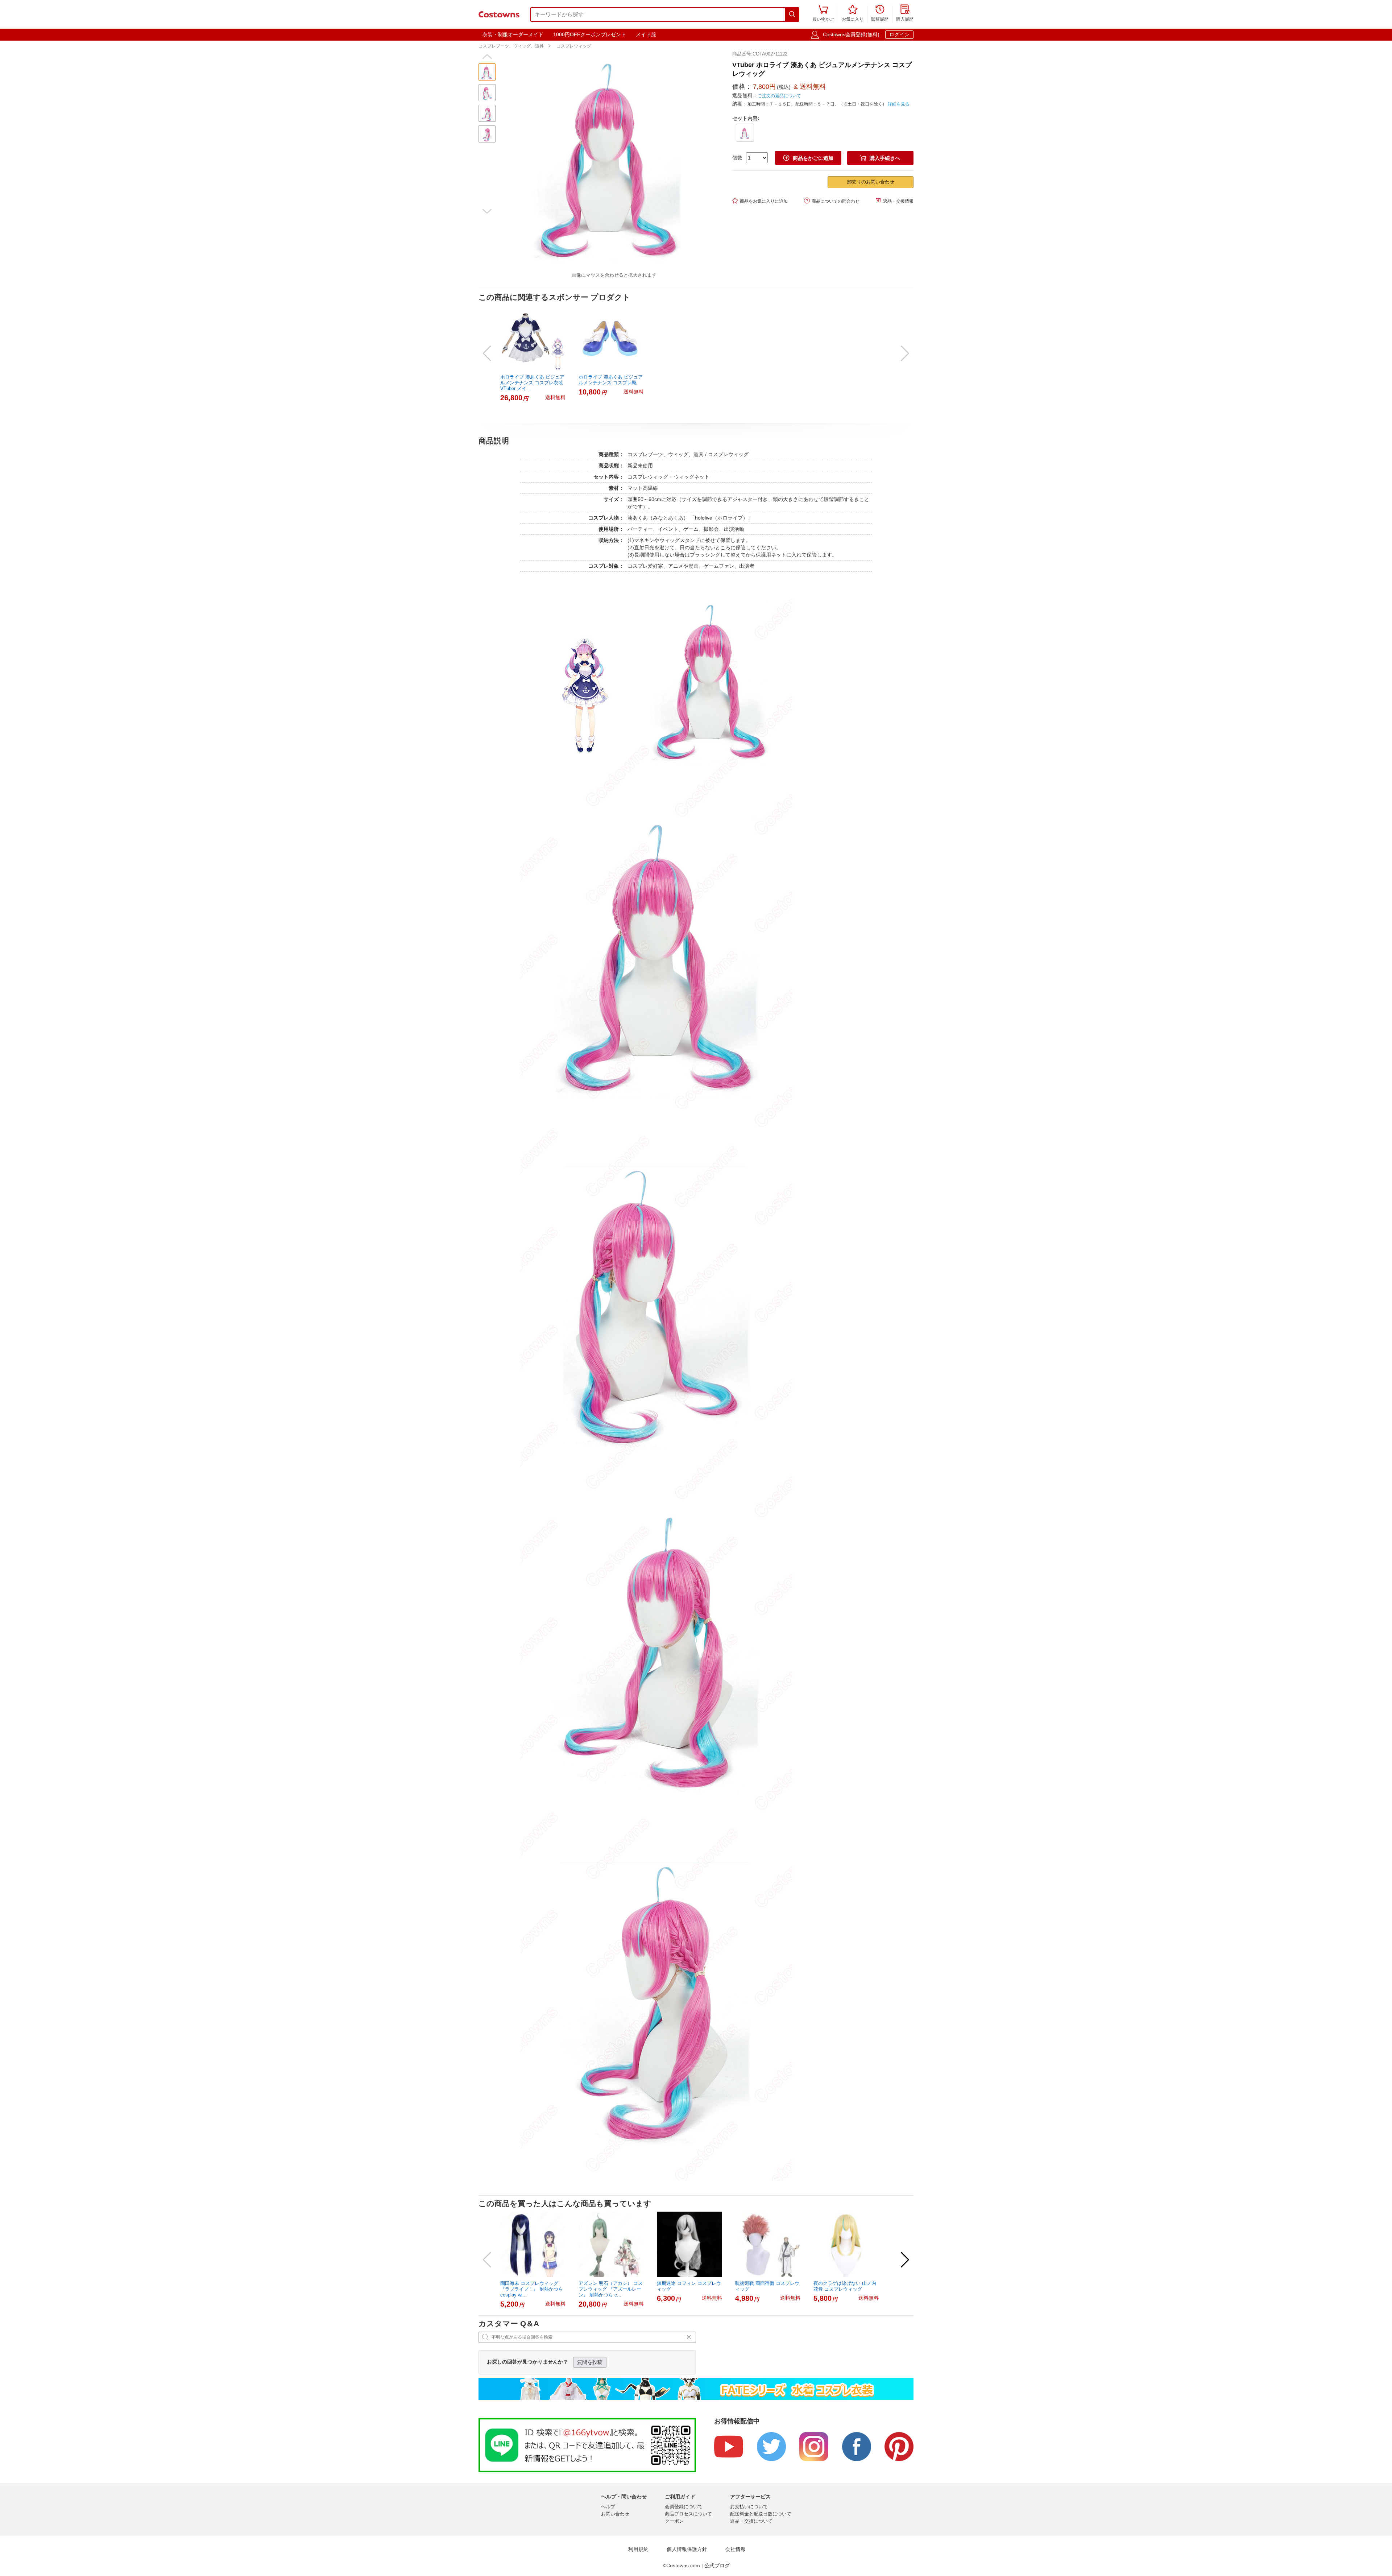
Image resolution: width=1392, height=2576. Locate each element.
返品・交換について (751, 2521)
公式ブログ (717, 2565)
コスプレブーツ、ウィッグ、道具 (511, 46)
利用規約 (638, 2549)
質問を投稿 (590, 2362)
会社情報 (736, 2549)
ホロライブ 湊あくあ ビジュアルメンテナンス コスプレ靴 (611, 380)
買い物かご (823, 14)
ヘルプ (608, 2507)
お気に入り (853, 14)
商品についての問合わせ (832, 201)
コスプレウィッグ (574, 46)
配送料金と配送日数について (761, 2514)
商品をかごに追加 (808, 158)
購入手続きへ (880, 158)
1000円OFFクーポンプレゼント (590, 34)
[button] (487, 57)
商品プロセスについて (688, 2514)
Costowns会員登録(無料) (851, 34)
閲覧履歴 (880, 14)
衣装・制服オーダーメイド (513, 34)
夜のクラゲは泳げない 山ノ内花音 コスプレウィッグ (845, 2286)
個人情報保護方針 (687, 2549)
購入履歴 (905, 14)
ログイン (899, 34)
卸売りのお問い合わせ (871, 182)
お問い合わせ (615, 2514)
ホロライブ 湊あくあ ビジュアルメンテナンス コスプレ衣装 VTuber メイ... (532, 383)
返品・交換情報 (894, 201)
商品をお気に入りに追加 (760, 201)
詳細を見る (899, 104)
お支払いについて (749, 2507)
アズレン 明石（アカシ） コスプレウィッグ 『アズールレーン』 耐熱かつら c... (611, 2289)
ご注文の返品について (779, 96)
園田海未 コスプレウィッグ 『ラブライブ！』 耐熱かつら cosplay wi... (532, 2289)
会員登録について (684, 2507)
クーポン (674, 2521)
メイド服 (646, 34)
